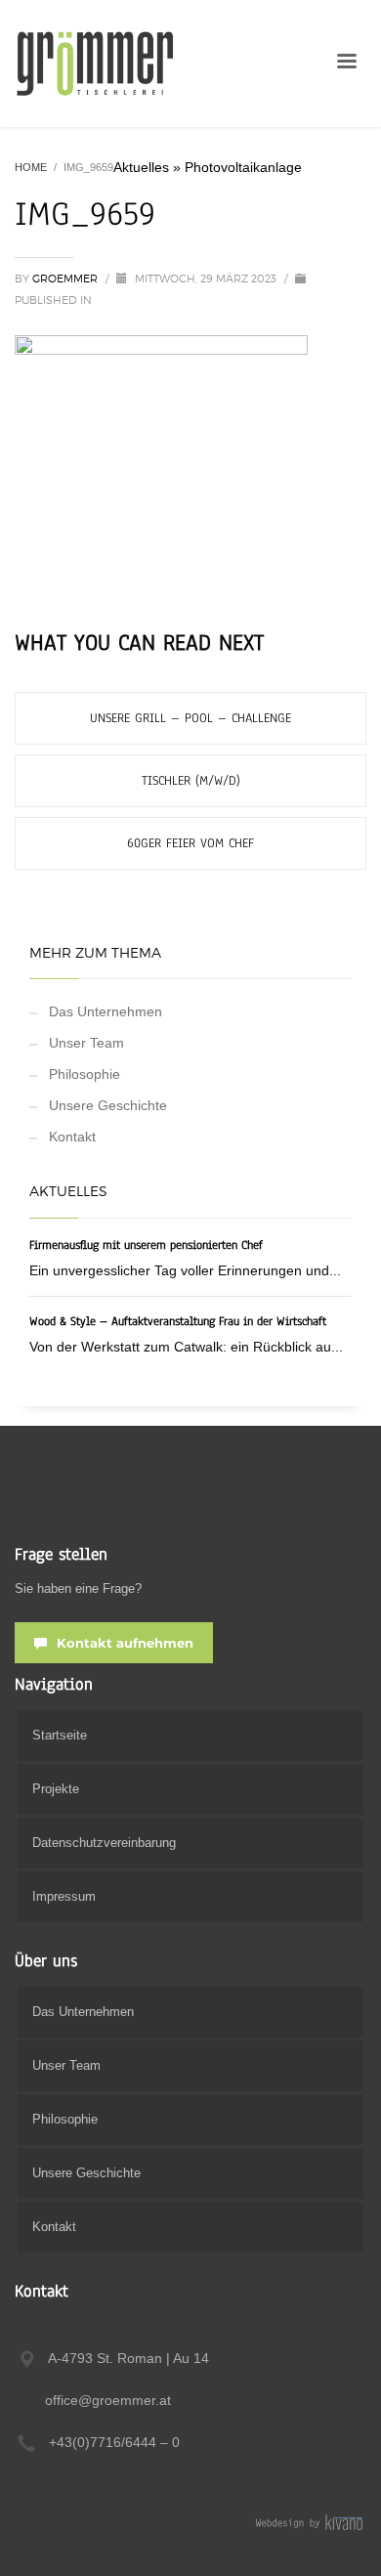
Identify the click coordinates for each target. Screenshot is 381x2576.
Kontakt (72, 1137)
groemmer (66, 279)
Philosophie (85, 1074)
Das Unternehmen (106, 1011)
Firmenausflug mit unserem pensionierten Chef (146, 1245)
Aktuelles (141, 167)
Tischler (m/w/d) (191, 781)
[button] (35, 2541)
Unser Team (86, 1043)
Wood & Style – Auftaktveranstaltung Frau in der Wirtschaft (178, 1321)
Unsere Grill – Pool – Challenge (190, 718)
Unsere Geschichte (108, 1105)
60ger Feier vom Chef (190, 843)
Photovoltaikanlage (243, 167)
